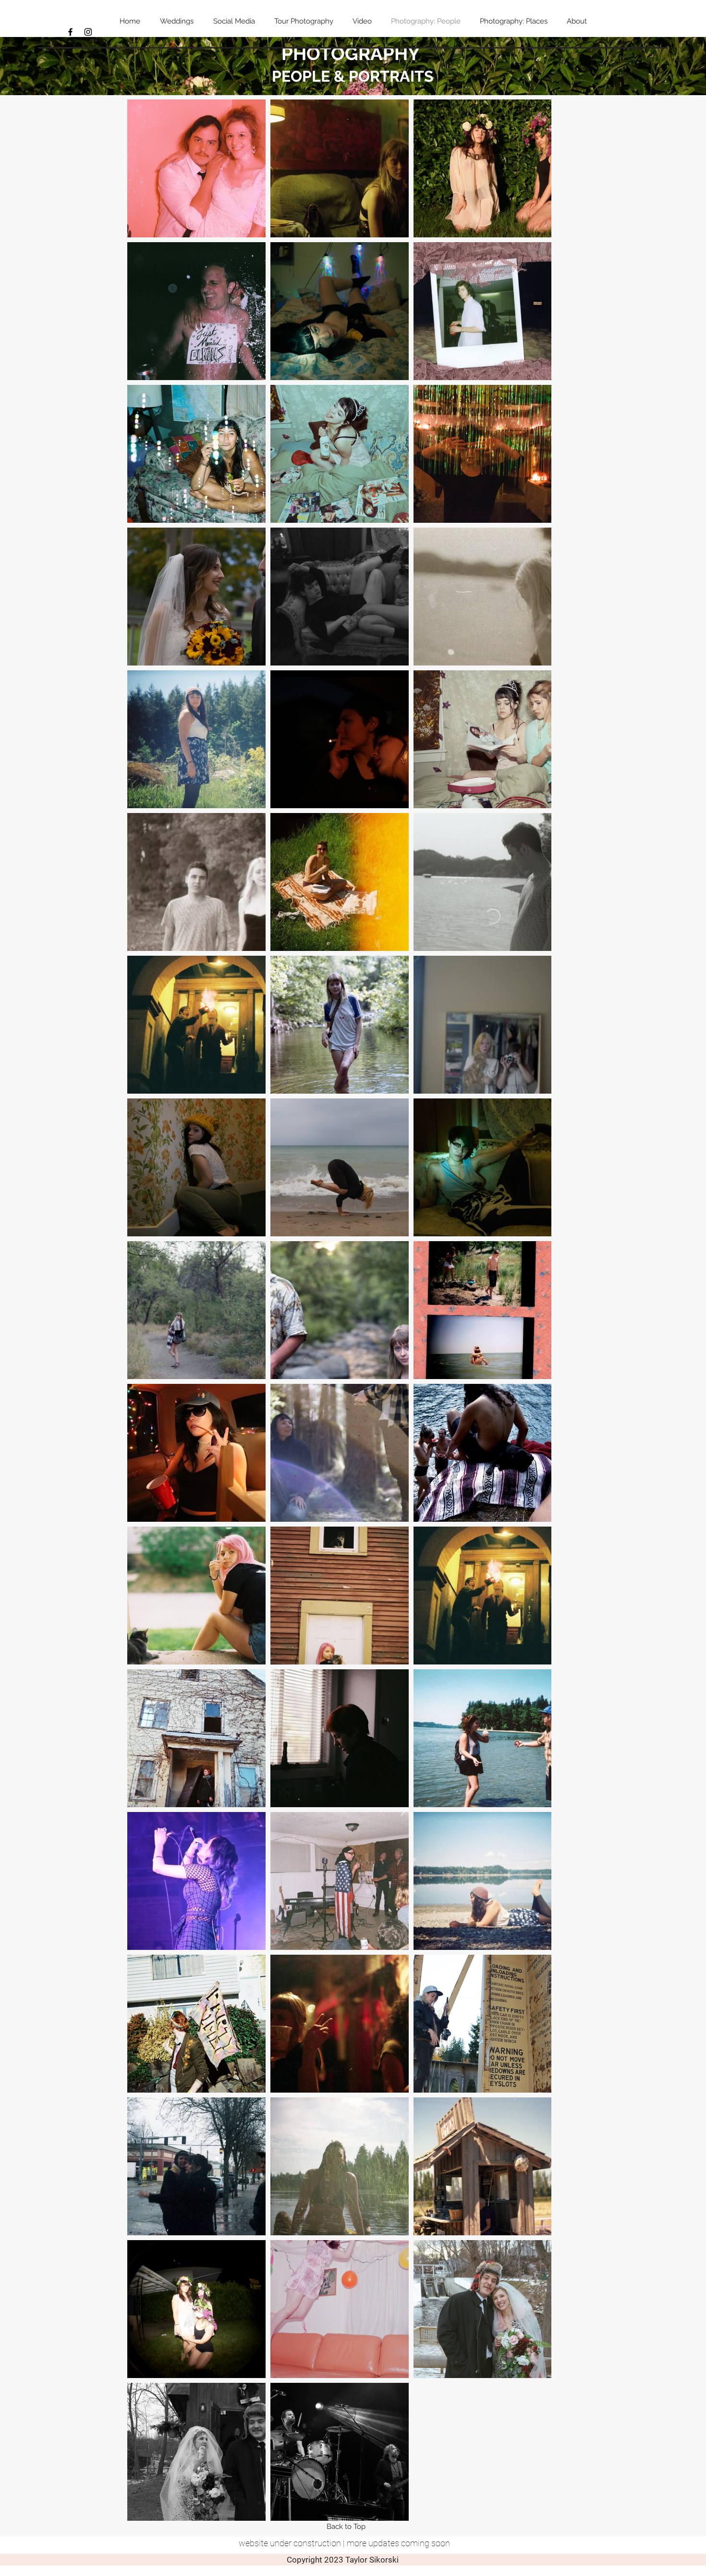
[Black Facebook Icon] (70, 32)
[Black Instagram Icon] (88, 32)
